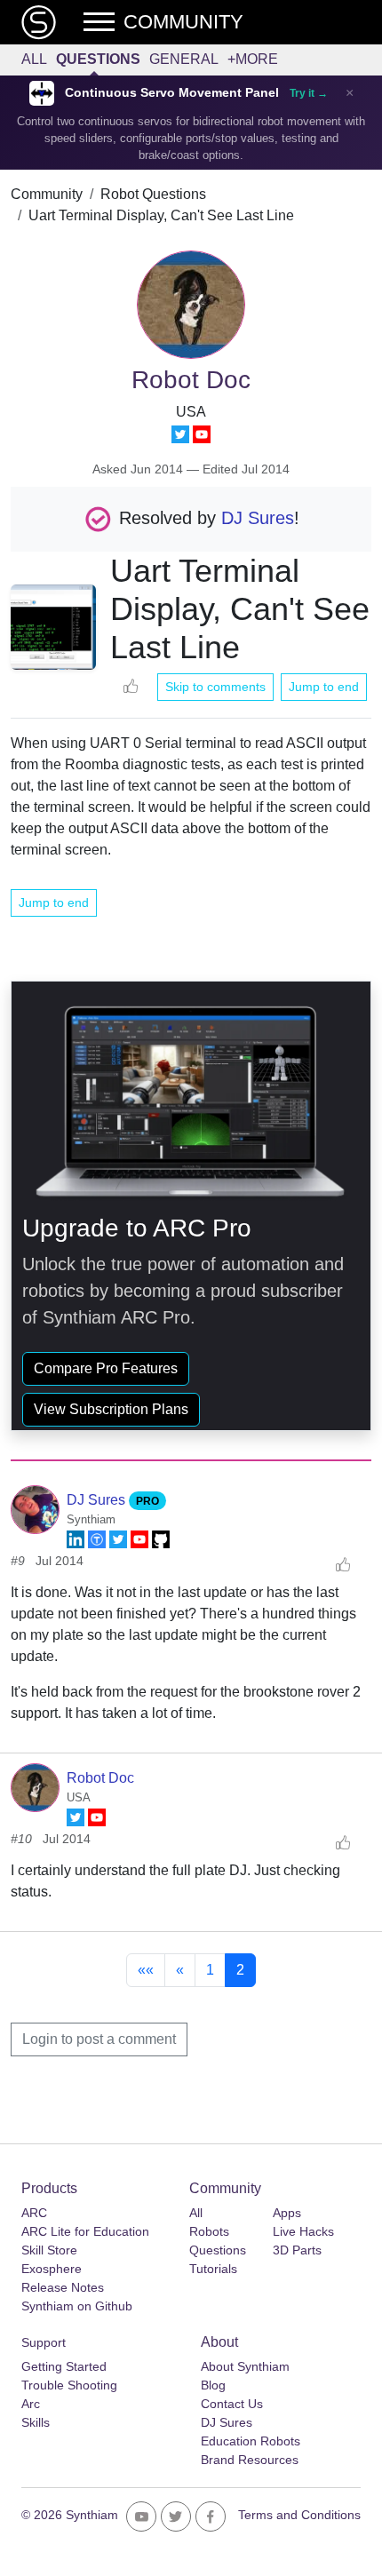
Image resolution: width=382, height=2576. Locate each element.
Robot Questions (153, 194)
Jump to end (324, 687)
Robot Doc (100, 1778)
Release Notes (63, 2287)
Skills (36, 2422)
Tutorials (213, 2269)
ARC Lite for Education (85, 2231)
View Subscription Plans (111, 1409)
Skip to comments (215, 687)
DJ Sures (258, 518)
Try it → (309, 93)
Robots (209, 2231)
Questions (98, 59)
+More (253, 59)
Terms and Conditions (299, 2515)
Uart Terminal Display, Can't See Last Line (161, 215)
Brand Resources (250, 2460)
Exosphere (52, 2269)
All (34, 59)
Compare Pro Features (106, 1368)
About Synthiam (245, 2366)
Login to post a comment (99, 2039)
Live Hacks (303, 2231)
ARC (34, 2213)
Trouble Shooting (69, 2385)
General (184, 59)
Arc (31, 2404)
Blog (213, 2385)
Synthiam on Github (77, 2306)
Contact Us (232, 2404)
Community (47, 194)
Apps (287, 2213)
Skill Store (49, 2250)
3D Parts (297, 2250)
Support (44, 2342)
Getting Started (64, 2366)
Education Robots (251, 2441)
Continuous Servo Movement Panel (172, 93)
